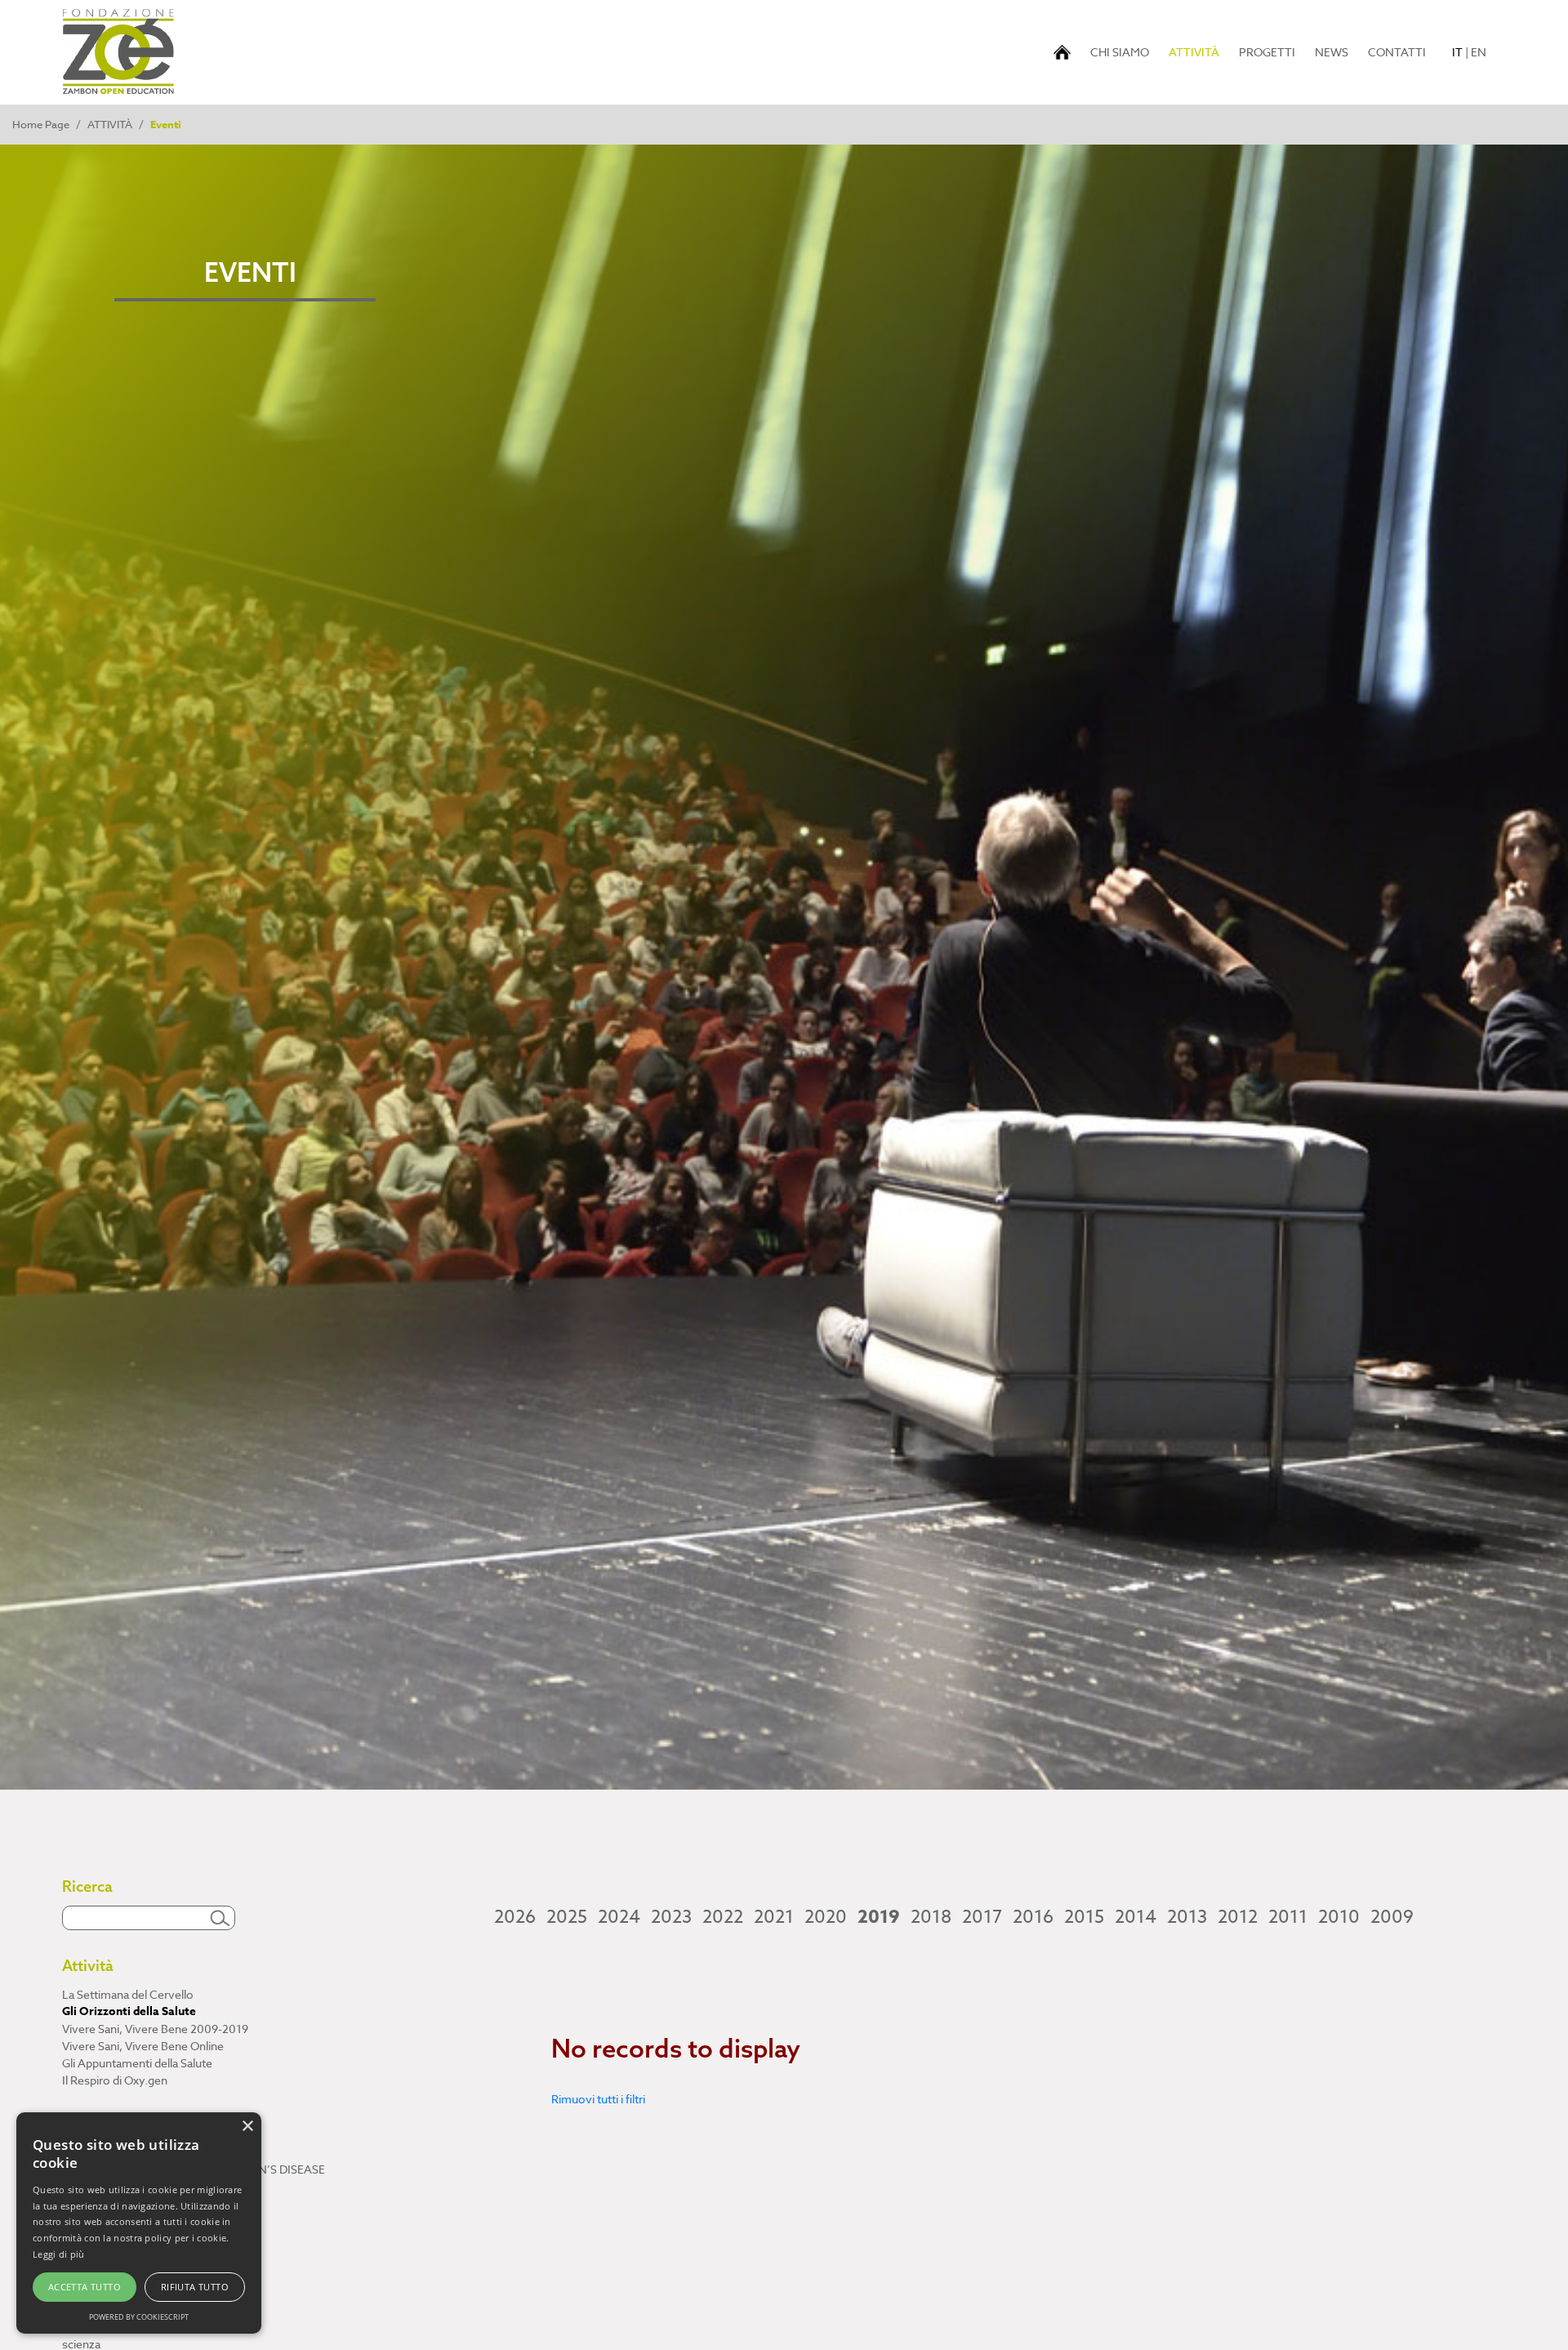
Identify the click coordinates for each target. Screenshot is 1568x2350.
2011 (1288, 1917)
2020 (826, 1917)
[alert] (139, 2223)
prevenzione (95, 2310)
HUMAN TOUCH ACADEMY (135, 2152)
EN (1479, 52)
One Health (91, 2292)
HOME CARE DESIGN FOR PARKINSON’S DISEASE (194, 2169)
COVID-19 (88, 2327)
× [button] (247, 2127)
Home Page (41, 124)
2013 (1187, 1917)
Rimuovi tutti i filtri (598, 2099)
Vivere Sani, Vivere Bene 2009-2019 (155, 2029)
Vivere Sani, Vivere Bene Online (143, 2046)
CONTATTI (1397, 52)
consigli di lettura (105, 2275)
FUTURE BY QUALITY (119, 2186)
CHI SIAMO (1120, 52)
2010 (1339, 1917)
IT (1457, 52)
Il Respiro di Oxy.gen (115, 2080)
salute (78, 2258)
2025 (567, 1917)
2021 (774, 1917)
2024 (619, 1917)
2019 (879, 1917)
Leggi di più (59, 2254)
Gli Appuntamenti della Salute (137, 2063)
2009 (1392, 1917)
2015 (1084, 1917)
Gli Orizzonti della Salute (129, 2011)
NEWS (1332, 52)
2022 (723, 1917)
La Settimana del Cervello (128, 1994)
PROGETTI (1267, 52)
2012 (1238, 1917)
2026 (515, 1917)
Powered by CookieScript (139, 2317)
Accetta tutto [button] (85, 2287)
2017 (982, 1917)
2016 (1033, 1917)
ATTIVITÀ (1197, 51)
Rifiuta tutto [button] (195, 2287)
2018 (931, 1917)
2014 (1136, 1917)
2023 (671, 1917)
